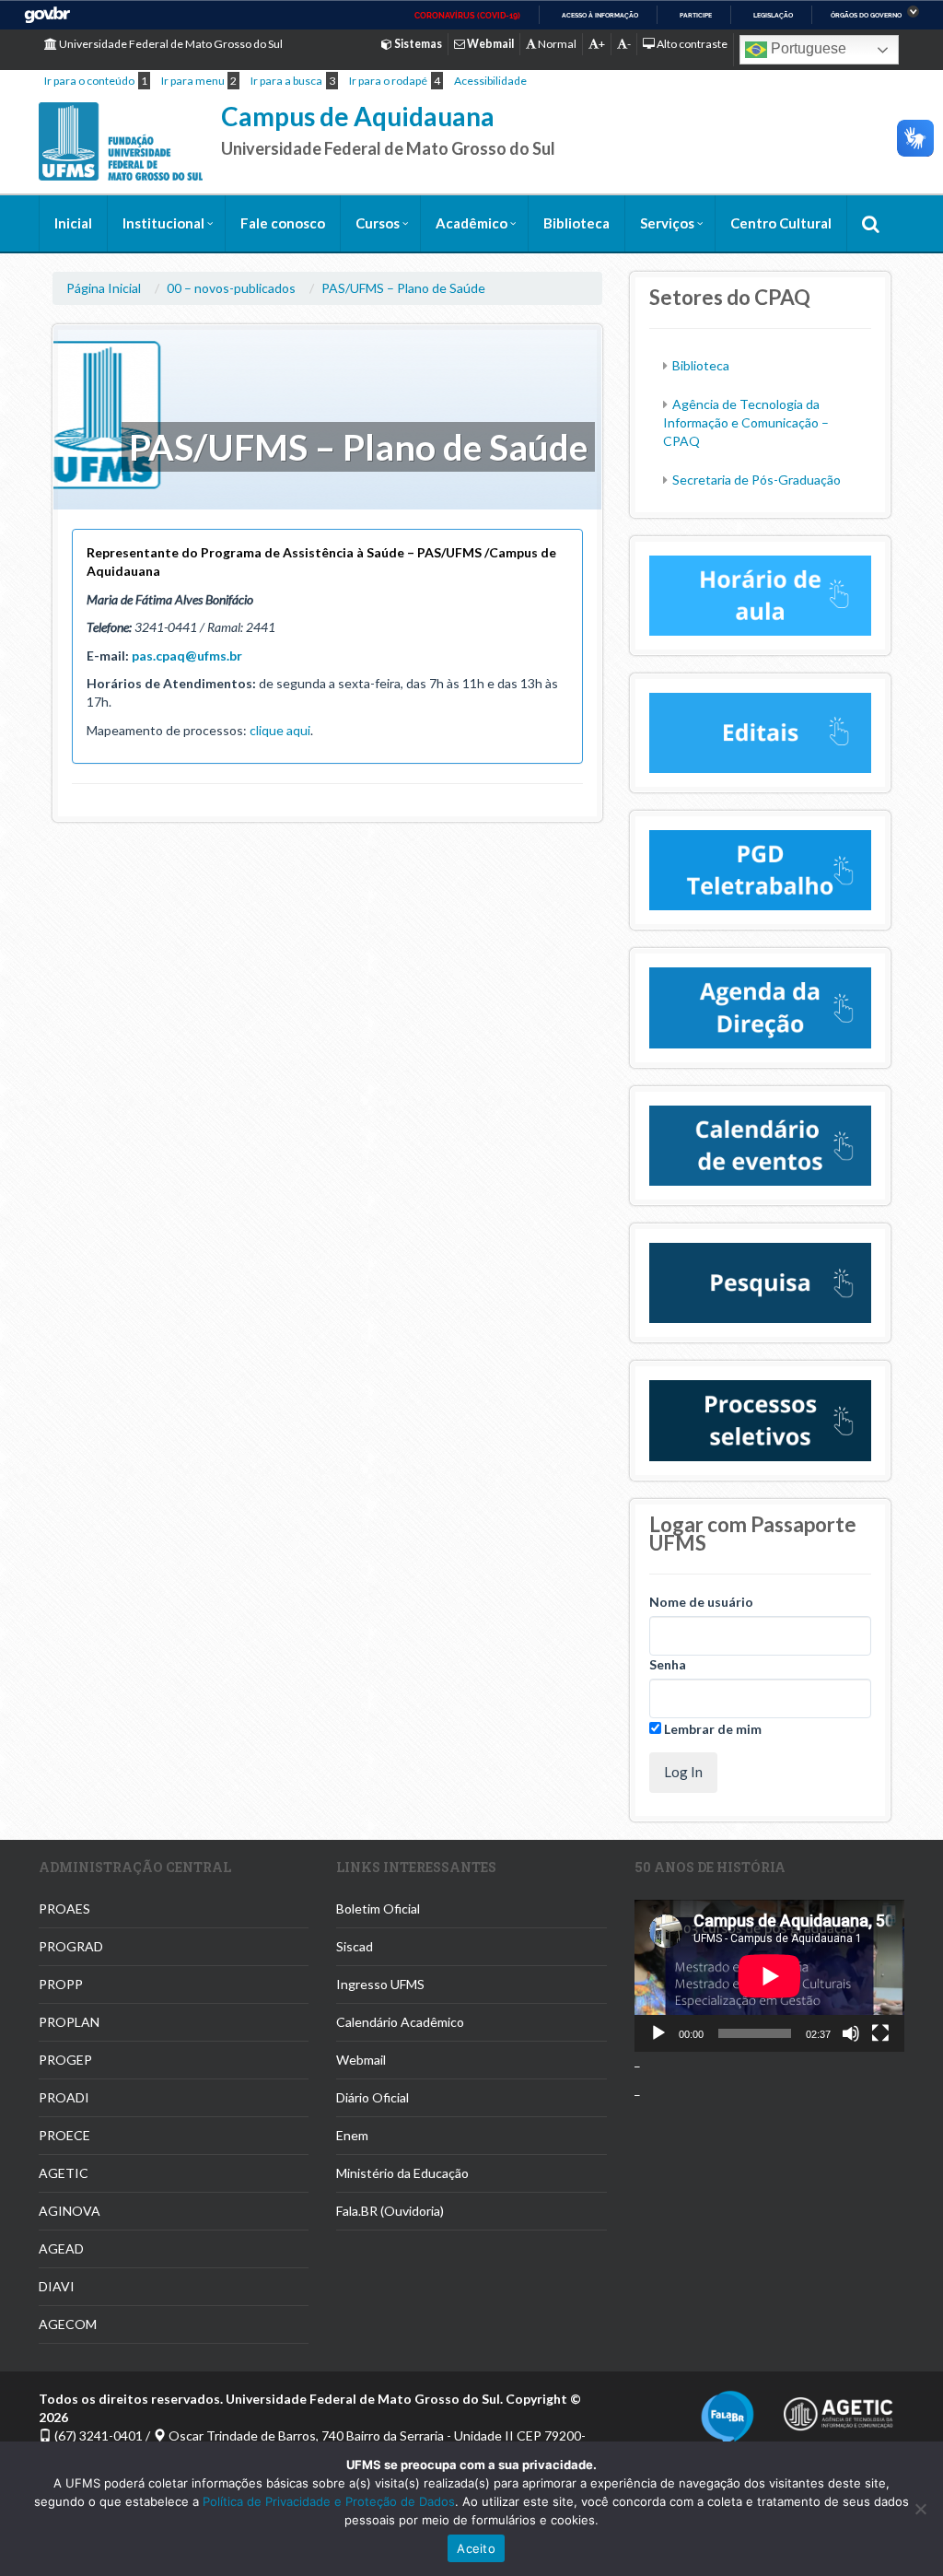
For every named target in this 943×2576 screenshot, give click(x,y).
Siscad (355, 1946)
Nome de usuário (701, 1602)
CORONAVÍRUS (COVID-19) (467, 16)
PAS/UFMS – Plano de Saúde (403, 288)
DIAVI (57, 2286)
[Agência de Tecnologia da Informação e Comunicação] (838, 2409)
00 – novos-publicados (231, 288)
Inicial (73, 223)
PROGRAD (71, 1946)
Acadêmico (471, 223)
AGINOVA (70, 2211)
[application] (769, 1976)
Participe (696, 15)
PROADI (64, 2097)
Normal (556, 44)
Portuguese (807, 48)
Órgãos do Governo (866, 15)
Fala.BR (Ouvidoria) (390, 2211)
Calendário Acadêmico (400, 2022)
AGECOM (68, 2324)
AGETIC (64, 2173)
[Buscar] (870, 223)
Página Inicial (104, 288)
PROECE (64, 2135)
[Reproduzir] (658, 2033)
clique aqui (280, 730)
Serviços (667, 223)
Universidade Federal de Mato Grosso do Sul (170, 44)
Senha (668, 1664)
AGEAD (61, 2248)
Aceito (476, 2548)
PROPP (61, 1984)
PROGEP (65, 2060)
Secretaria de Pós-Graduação (757, 480)
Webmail (361, 2060)
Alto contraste (691, 44)
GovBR (47, 15)
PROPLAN (69, 2022)
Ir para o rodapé (388, 81)
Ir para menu (193, 81)
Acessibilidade (490, 81)
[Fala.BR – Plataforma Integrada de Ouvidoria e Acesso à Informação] (728, 2416)
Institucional (163, 223)
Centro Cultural (781, 223)
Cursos (378, 223)
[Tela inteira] (880, 2033)
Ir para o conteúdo (89, 81)
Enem (352, 2135)
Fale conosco (283, 223)
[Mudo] (851, 2033)
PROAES (64, 1909)
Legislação (773, 15)
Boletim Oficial (378, 1909)
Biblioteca (576, 223)
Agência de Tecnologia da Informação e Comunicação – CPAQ (746, 422)
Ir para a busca (286, 81)
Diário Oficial (373, 2097)
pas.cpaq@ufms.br (187, 656)
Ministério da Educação (402, 2173)
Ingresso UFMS (380, 1984)
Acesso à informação (600, 15)
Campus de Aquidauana (358, 116)
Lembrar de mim (711, 1729)
